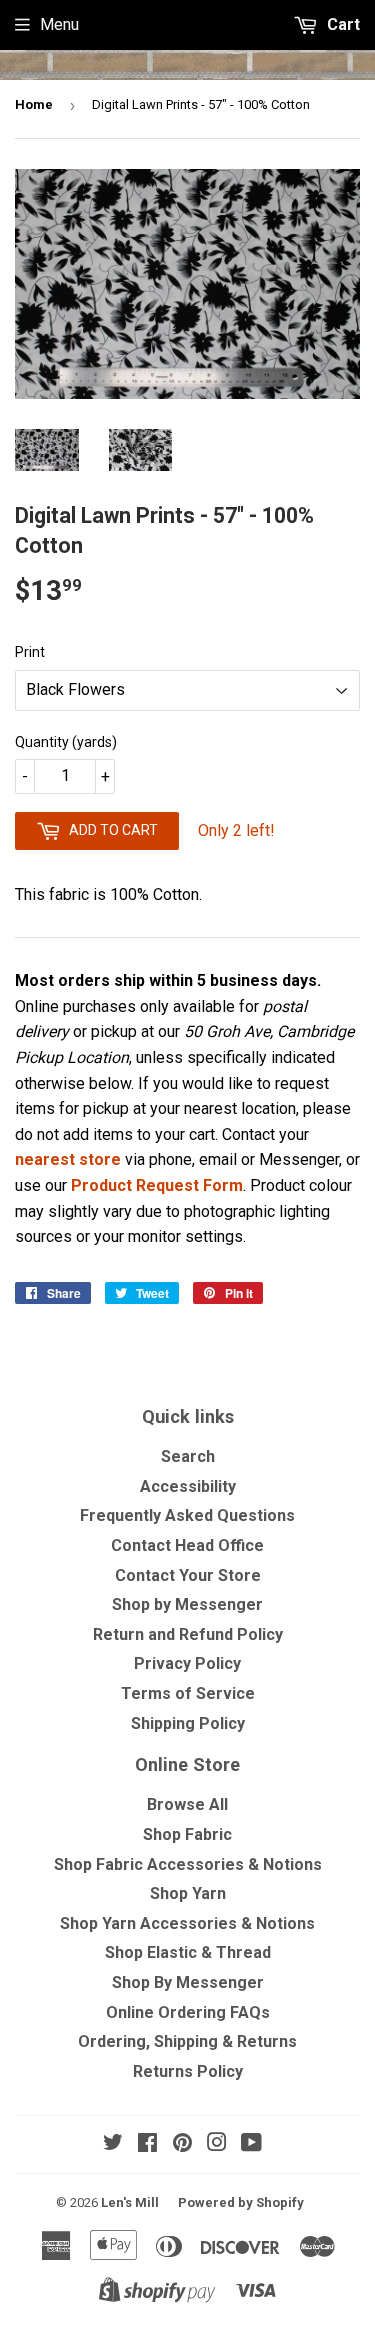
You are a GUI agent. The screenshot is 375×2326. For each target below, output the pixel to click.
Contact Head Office (187, 1545)
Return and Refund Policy (188, 1634)
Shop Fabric (187, 1834)
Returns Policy (188, 2071)
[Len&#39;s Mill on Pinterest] (182, 2144)
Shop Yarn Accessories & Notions (187, 1923)
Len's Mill (130, 2202)
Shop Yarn (188, 1893)
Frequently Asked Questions (187, 1515)
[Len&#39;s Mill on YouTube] (251, 2144)
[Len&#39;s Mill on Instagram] (217, 2144)
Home (34, 104)
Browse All (187, 1804)
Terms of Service (188, 1693)
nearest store (68, 1159)
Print (30, 652)
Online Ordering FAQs (188, 2012)
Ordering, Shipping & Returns (187, 2041)
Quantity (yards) (66, 742)
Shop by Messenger (187, 1604)
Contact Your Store (188, 1575)
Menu (59, 24)
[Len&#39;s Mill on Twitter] (113, 2144)
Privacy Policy (187, 1663)
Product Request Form (157, 1185)
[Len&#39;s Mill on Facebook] (147, 2144)
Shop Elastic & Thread (188, 1952)
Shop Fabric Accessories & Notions (188, 1864)
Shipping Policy (188, 1723)
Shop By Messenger (188, 1982)
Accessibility (188, 1486)
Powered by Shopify (241, 2202)
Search (188, 1456)
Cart (341, 24)
